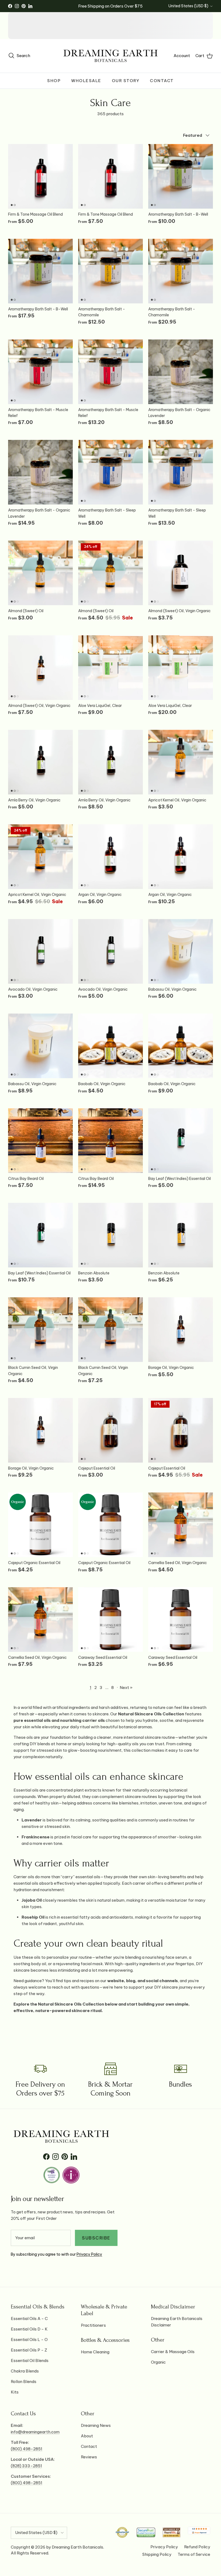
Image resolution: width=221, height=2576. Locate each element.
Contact (162, 81)
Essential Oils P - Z (29, 2350)
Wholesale (86, 81)
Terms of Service (194, 2554)
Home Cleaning (95, 2352)
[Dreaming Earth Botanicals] (110, 56)
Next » (126, 1687)
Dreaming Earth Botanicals (77, 2547)
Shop (54, 81)
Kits (15, 2392)
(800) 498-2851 (27, 2449)
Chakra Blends (25, 2371)
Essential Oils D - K (29, 2329)
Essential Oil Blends (30, 2361)
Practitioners (93, 2325)
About (87, 2436)
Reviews (89, 2457)
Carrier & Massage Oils (173, 2352)
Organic (158, 2362)
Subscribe (96, 2238)
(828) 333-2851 (26, 2466)
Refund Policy (197, 2547)
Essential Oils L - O (29, 2340)
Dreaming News (96, 2425)
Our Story (126, 81)
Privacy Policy (89, 2254)
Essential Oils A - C (29, 2319)
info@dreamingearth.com (35, 2432)
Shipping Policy (157, 2554)
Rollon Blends (24, 2382)
